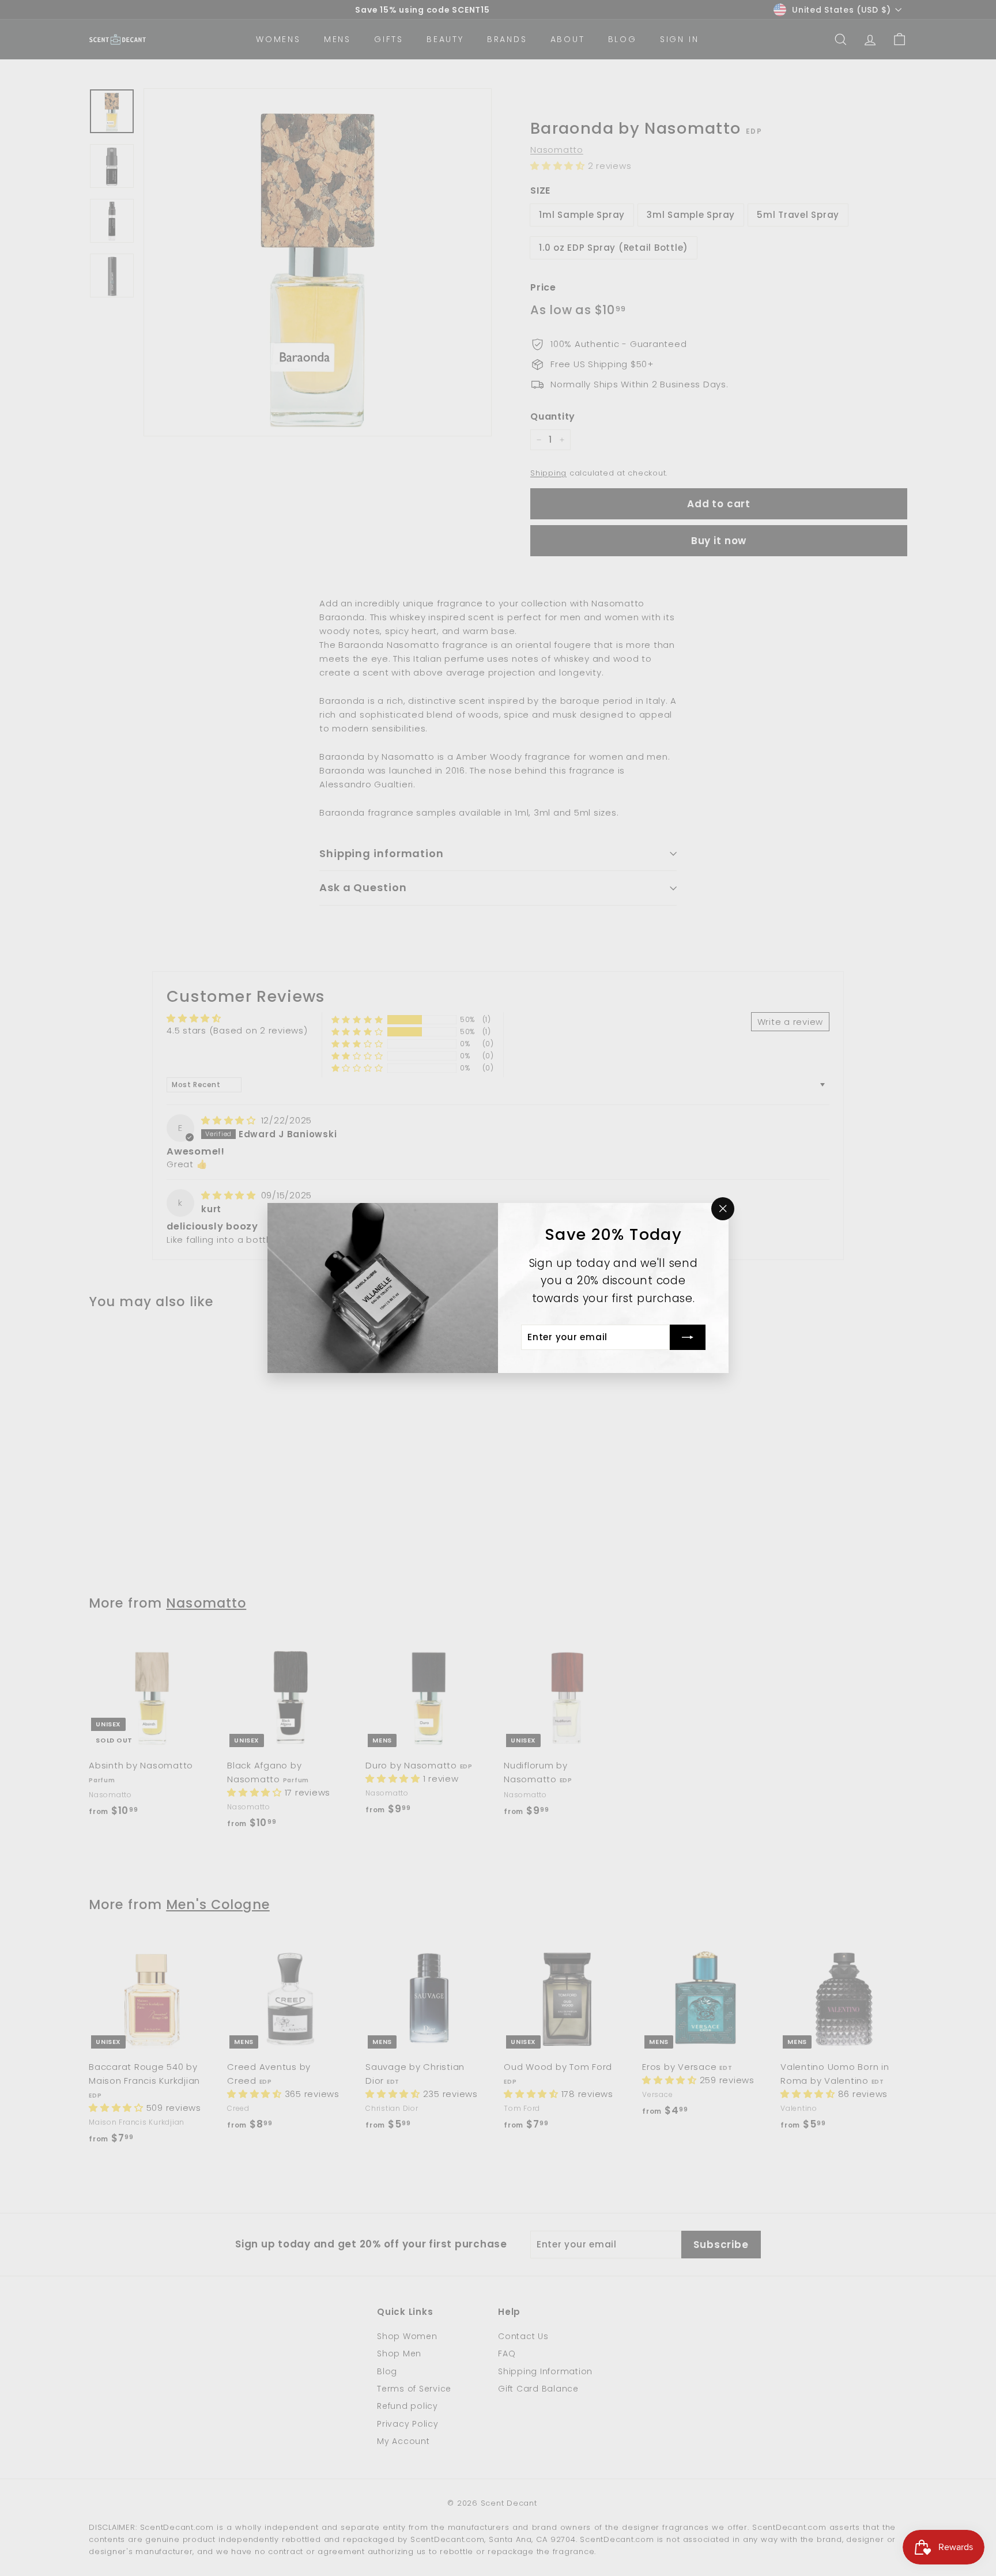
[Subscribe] (688, 1337)
